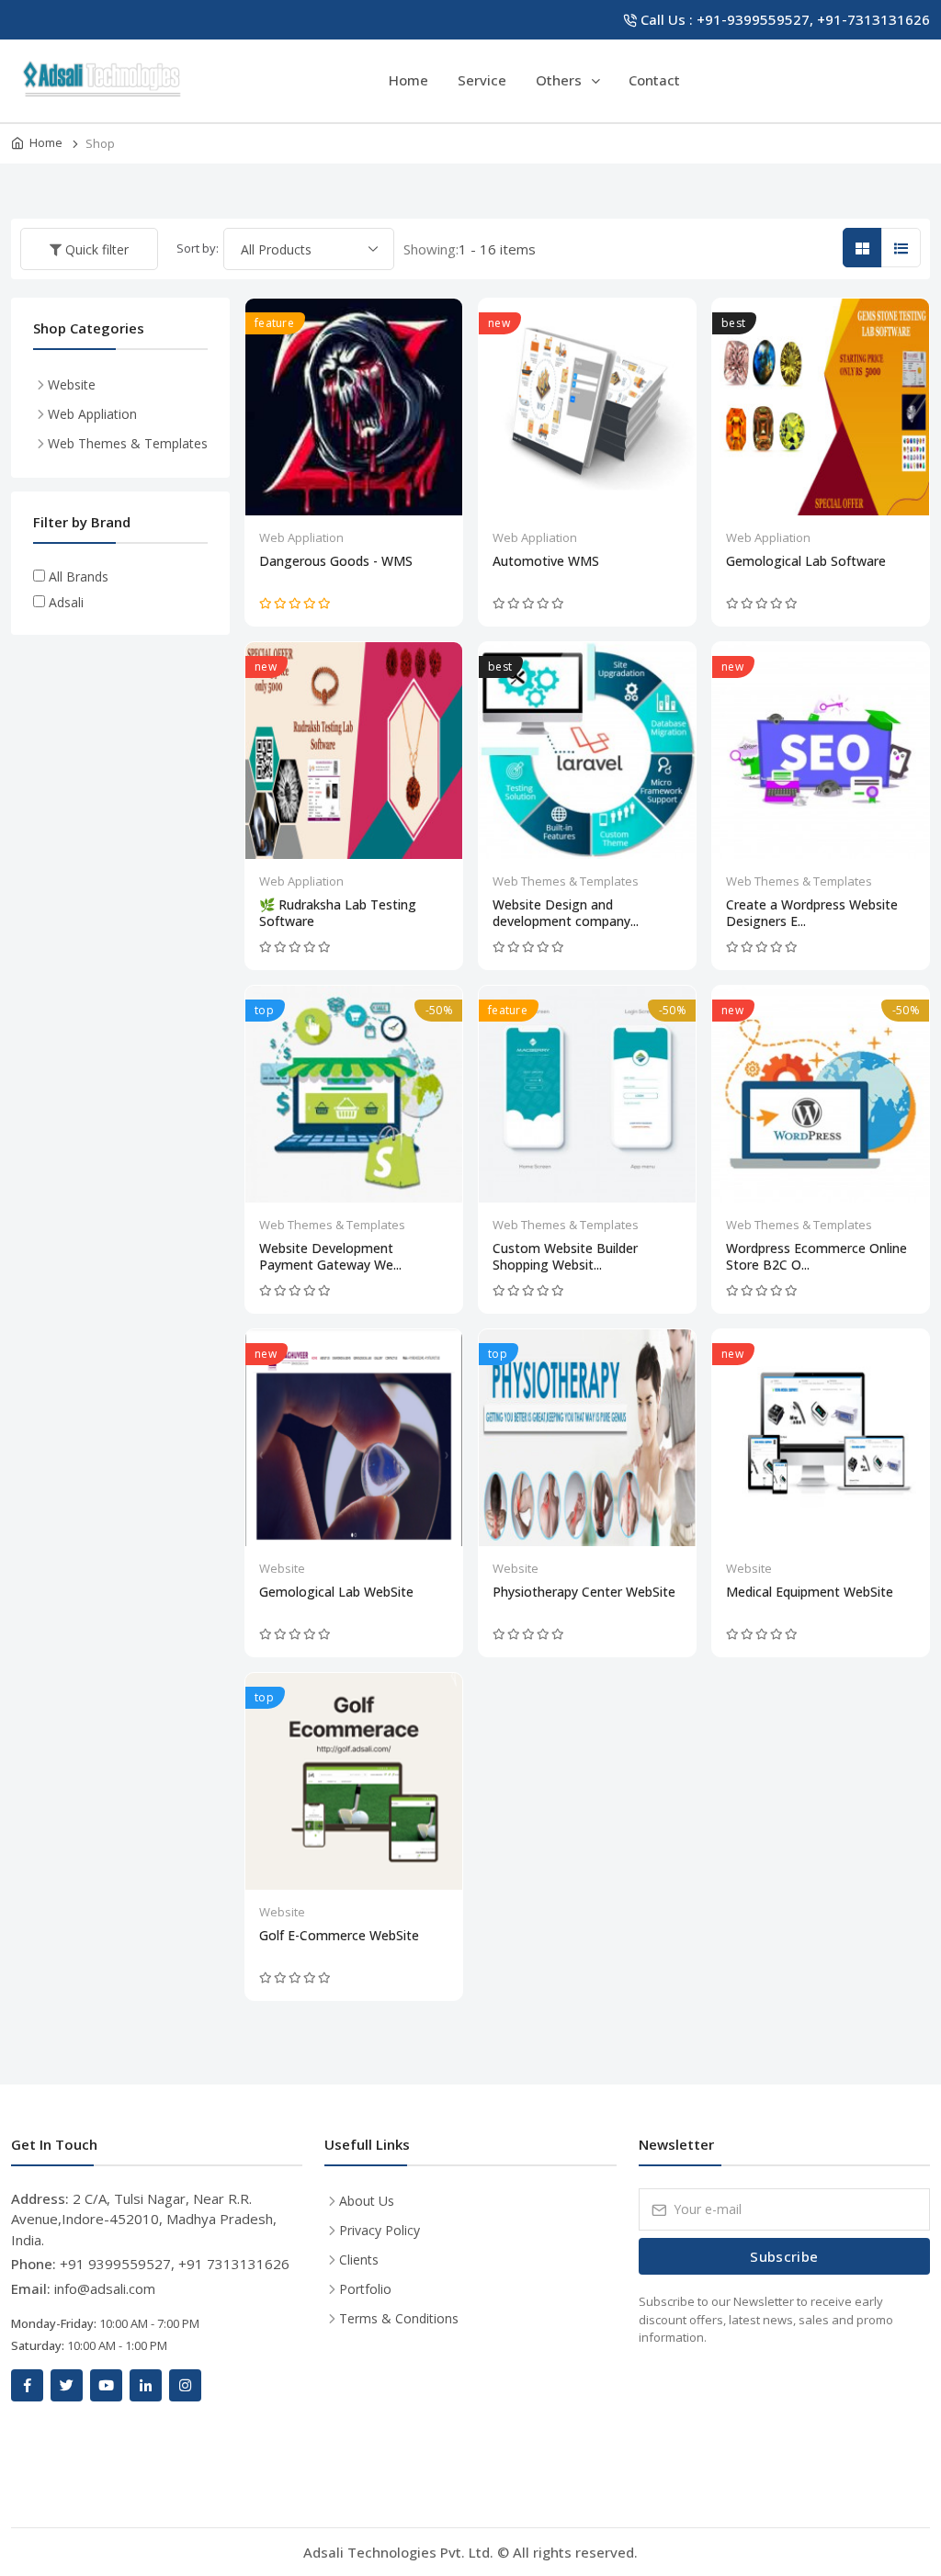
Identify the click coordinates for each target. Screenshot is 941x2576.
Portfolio (365, 2289)
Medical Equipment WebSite (810, 1592)
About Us (367, 2201)
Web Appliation (301, 537)
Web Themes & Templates (566, 881)
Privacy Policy (380, 2230)
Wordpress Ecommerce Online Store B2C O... (816, 1257)
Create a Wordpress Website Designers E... (812, 913)
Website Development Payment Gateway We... (330, 1257)
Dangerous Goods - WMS (336, 561)
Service (482, 80)
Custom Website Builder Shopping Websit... (565, 1257)
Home (408, 80)
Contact (654, 80)
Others (561, 80)
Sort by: (198, 248)
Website (282, 1568)
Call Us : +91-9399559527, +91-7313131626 (785, 19)
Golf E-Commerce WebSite (339, 1936)
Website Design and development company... (566, 913)
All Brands (79, 576)
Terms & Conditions (399, 2318)
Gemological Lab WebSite (336, 1592)
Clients (359, 2260)
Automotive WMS (546, 561)
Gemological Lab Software (806, 561)
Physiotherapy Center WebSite (584, 1592)
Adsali (66, 602)
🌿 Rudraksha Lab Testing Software (338, 913)
